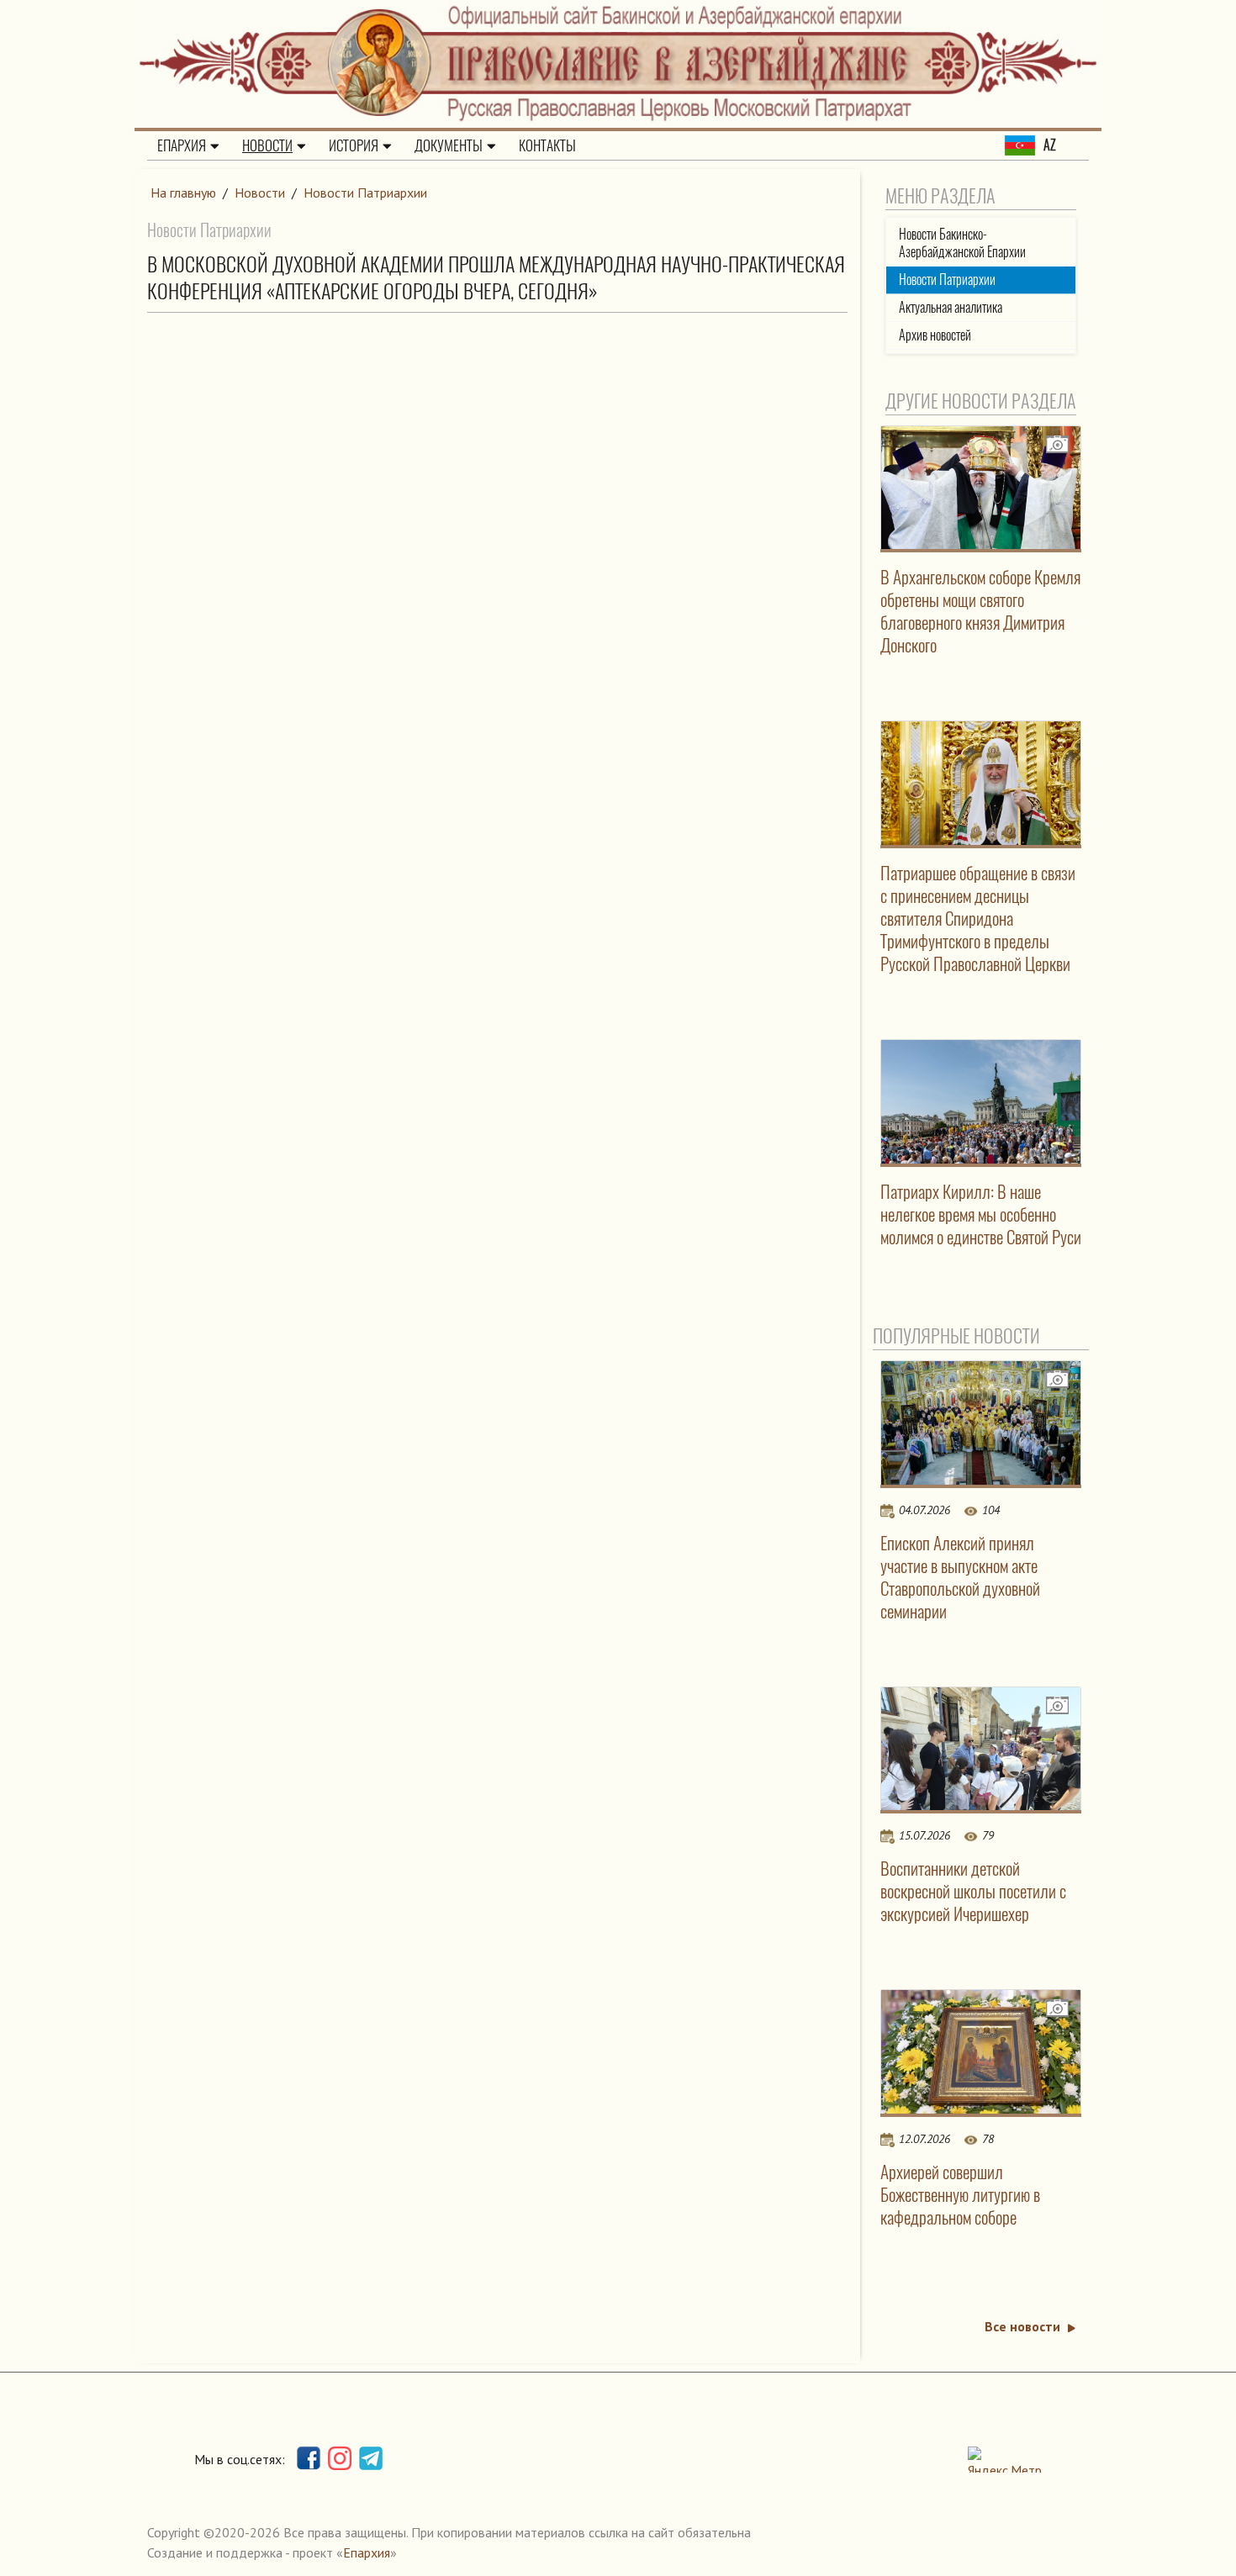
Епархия (182, 145)
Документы (449, 145)
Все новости (1022, 2326)
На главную (183, 193)
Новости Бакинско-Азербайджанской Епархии (962, 243)
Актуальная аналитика (951, 307)
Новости (267, 145)
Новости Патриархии (365, 193)
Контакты (547, 145)
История (354, 145)
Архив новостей (935, 335)
